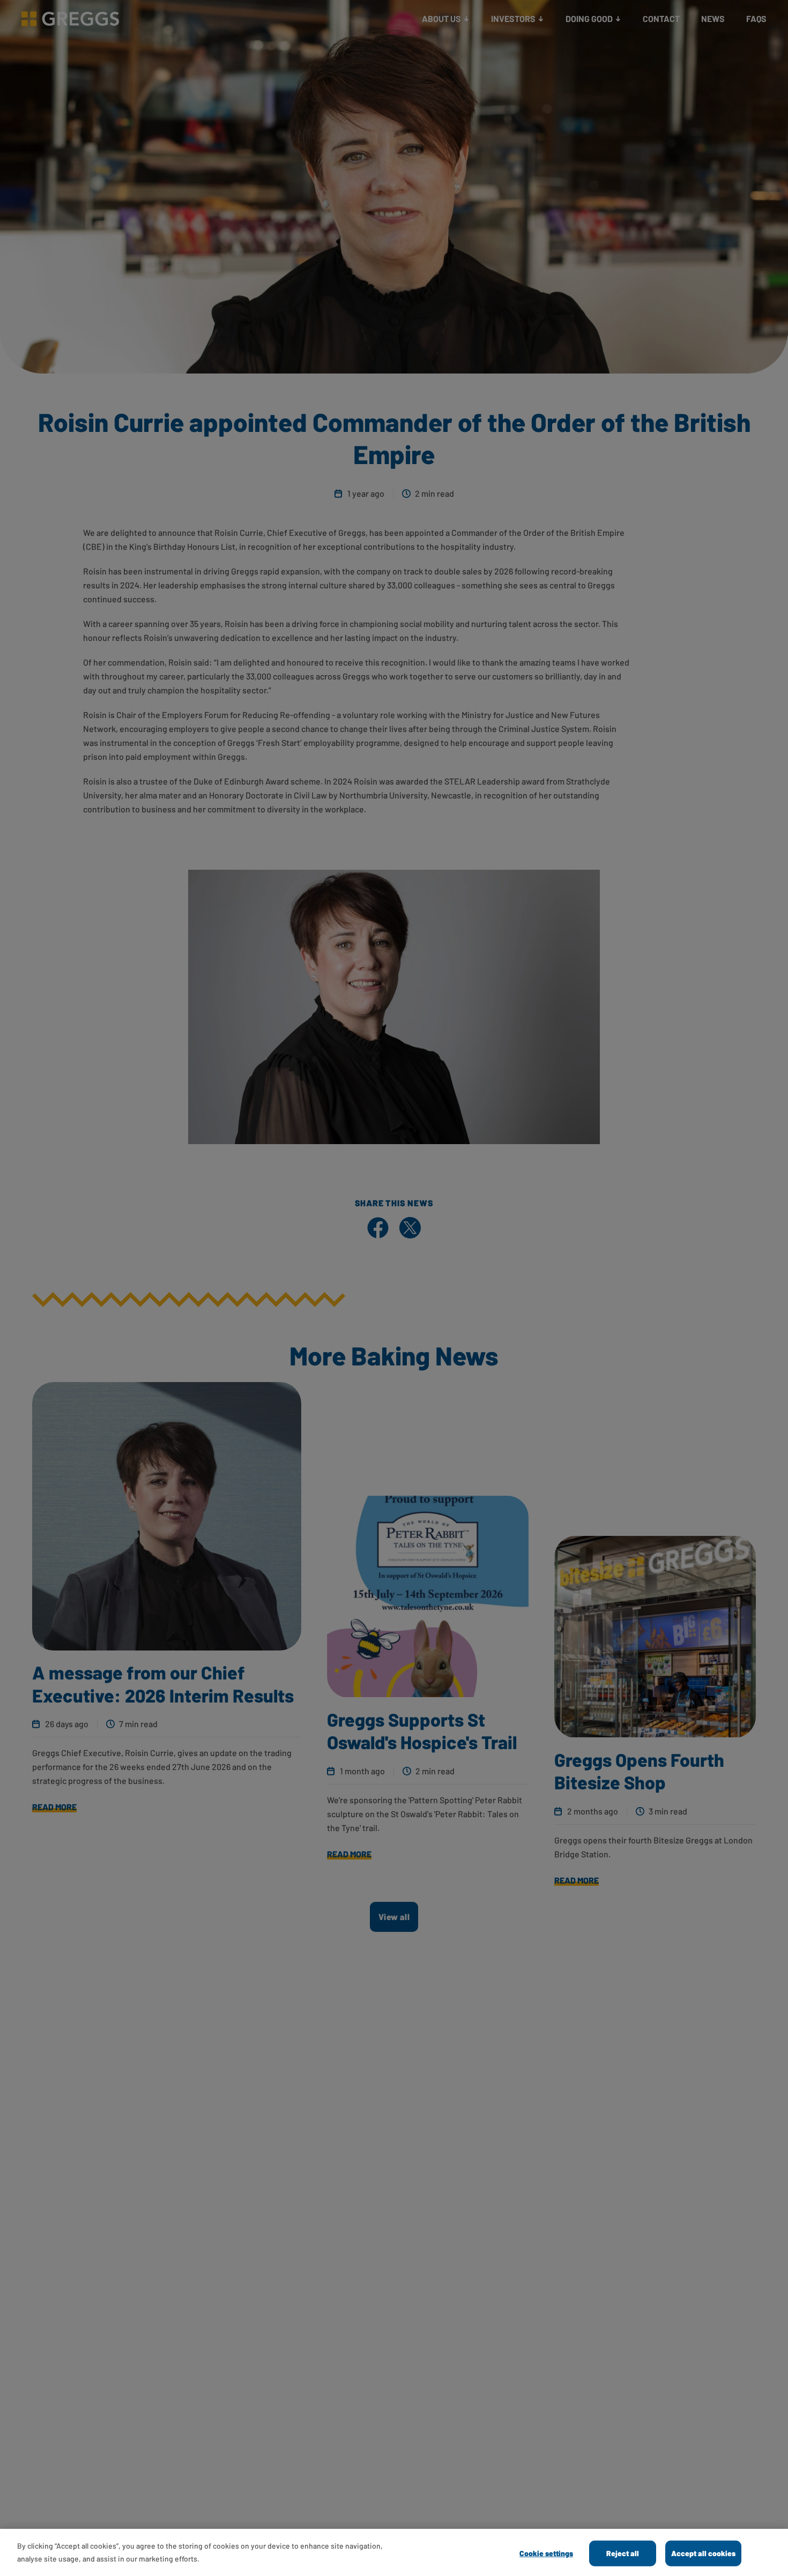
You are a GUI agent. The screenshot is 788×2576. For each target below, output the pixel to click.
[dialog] (394, 2552)
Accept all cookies (703, 2553)
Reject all (623, 2553)
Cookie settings (546, 2553)
